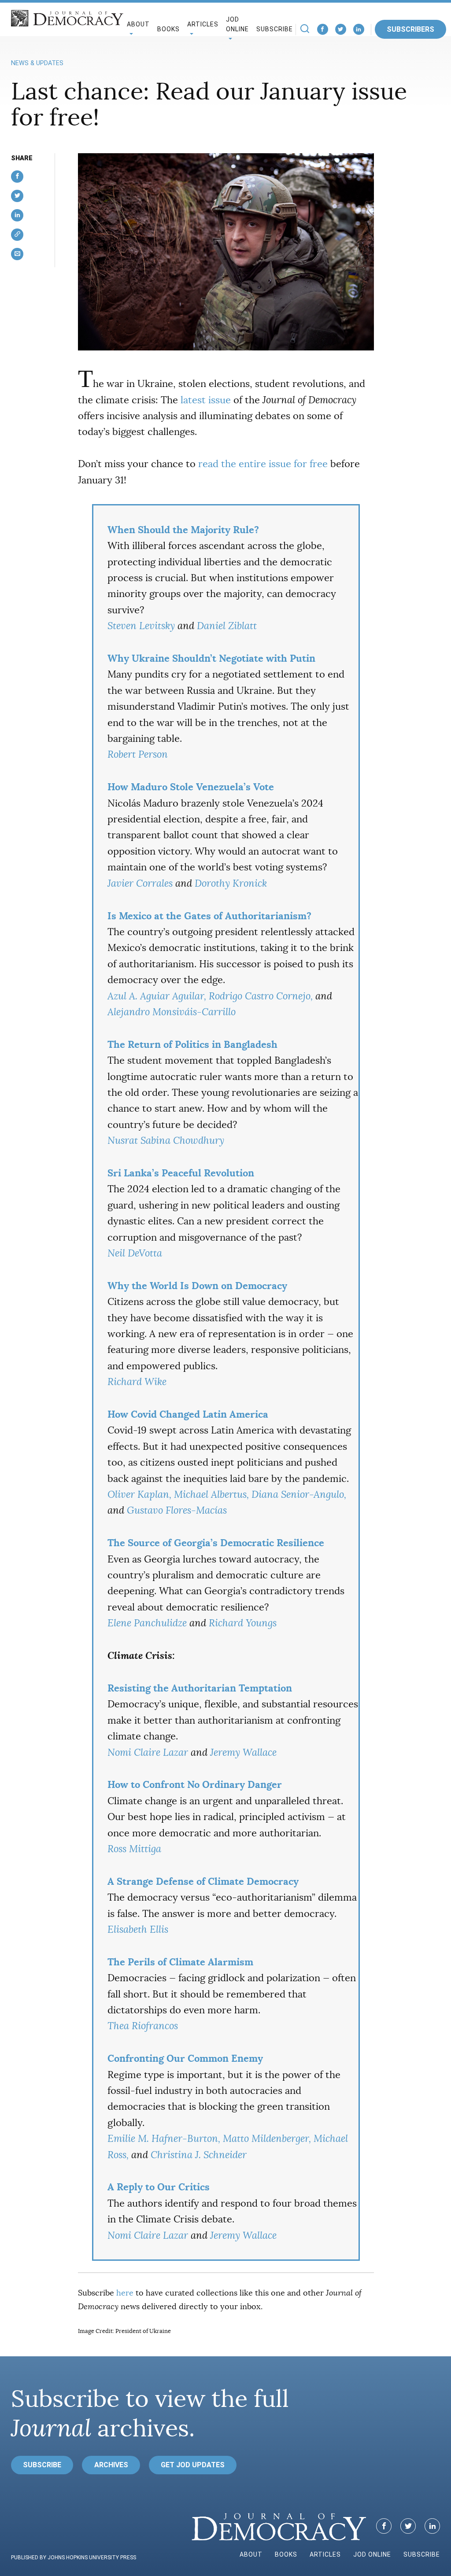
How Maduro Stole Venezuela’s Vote (191, 787)
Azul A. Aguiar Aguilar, (157, 996)
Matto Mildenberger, (267, 2139)
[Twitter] (341, 29)
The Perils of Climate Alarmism (180, 1962)
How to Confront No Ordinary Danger (195, 1784)
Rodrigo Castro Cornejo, (261, 996)
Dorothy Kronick (231, 883)
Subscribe (275, 29)
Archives (111, 2465)
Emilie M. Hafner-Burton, (164, 2139)
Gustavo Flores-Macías (177, 1510)
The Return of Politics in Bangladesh (192, 1044)
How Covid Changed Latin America (188, 1414)
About (251, 2554)
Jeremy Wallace (243, 1752)
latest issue (206, 400)
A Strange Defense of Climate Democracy (203, 1881)
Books (168, 29)
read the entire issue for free (263, 464)
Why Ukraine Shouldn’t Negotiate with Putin (211, 658)
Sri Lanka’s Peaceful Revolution (181, 1173)
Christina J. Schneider (199, 2155)
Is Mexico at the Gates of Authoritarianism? (209, 916)
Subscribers (410, 29)
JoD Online (237, 24)
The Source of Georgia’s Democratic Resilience (216, 1543)
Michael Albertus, (211, 1494)
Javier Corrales (140, 883)
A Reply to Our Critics (159, 2187)
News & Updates (37, 63)
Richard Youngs (243, 1623)
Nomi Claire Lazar (148, 1752)
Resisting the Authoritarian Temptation (200, 1688)
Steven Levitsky (141, 626)
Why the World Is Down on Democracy (197, 1286)
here (125, 2293)
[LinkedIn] (359, 29)
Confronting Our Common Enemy (185, 2058)
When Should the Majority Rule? (183, 530)
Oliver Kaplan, (139, 1494)
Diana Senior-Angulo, (299, 1494)
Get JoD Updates (193, 2465)
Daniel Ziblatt (227, 626)
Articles (325, 2554)
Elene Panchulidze (147, 1623)
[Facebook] (323, 29)
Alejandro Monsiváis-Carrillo (172, 1012)
